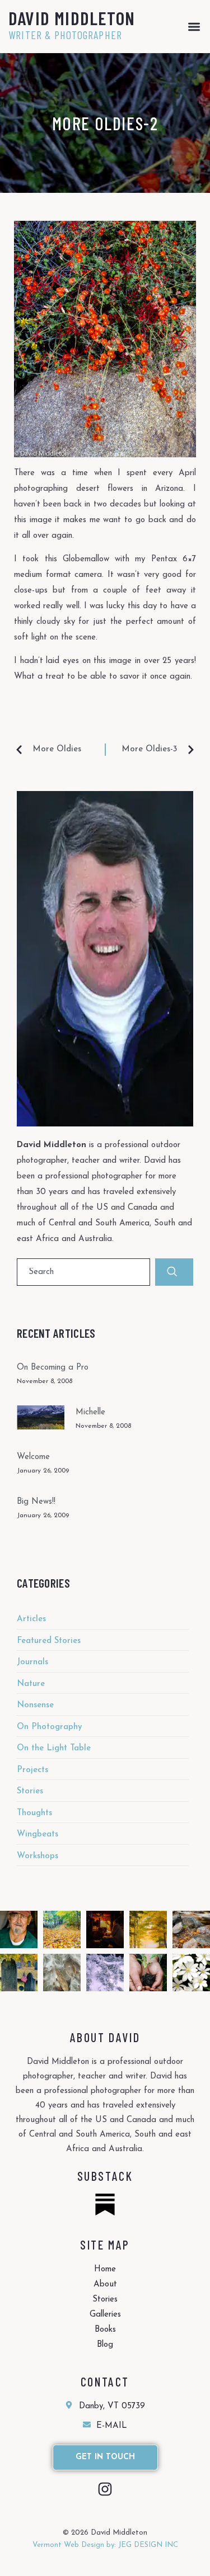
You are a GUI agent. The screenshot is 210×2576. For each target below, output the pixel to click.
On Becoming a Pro (53, 1368)
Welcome (33, 1457)
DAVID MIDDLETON (72, 18)
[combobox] (83, 1272)
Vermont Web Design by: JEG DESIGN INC (105, 2545)
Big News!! (36, 1502)
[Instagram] (105, 2489)
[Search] (174, 1272)
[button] (194, 27)
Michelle (90, 1412)
